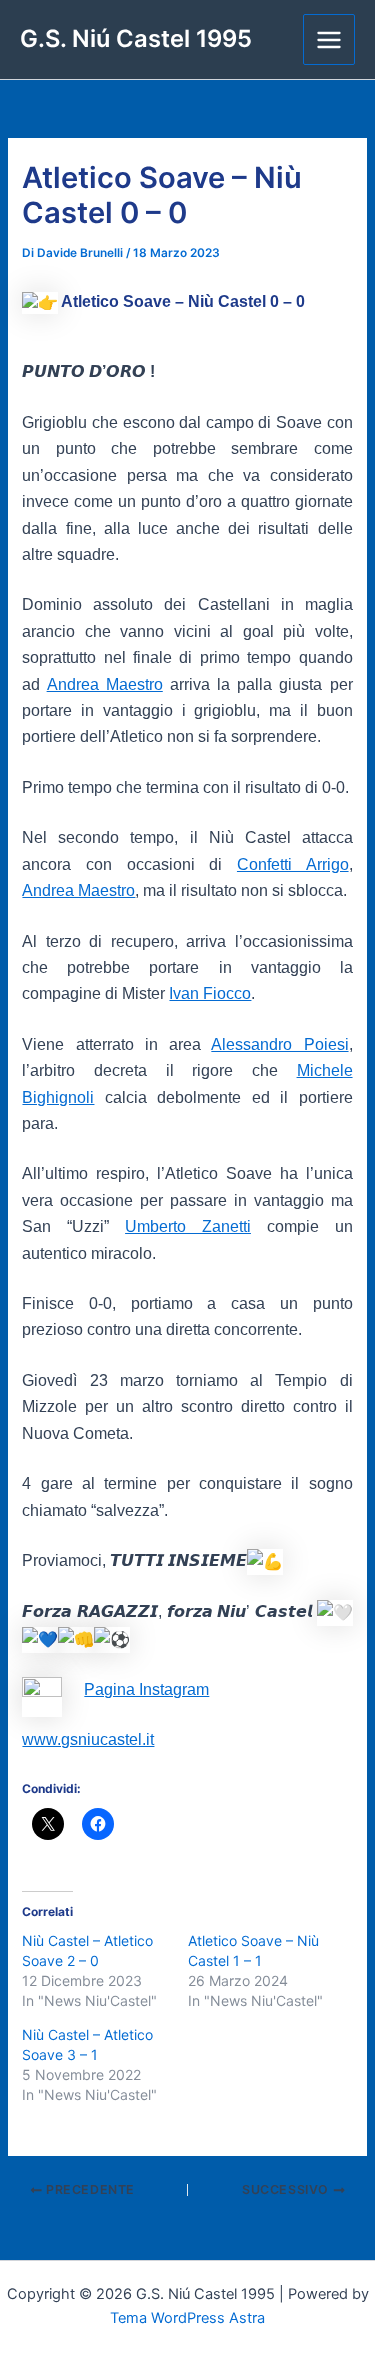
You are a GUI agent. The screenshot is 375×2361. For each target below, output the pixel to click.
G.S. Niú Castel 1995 (136, 38)
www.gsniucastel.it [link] (88, 1739)
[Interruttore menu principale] (329, 40)
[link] (105, 684)
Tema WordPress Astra (187, 2318)
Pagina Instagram (146, 1689)
